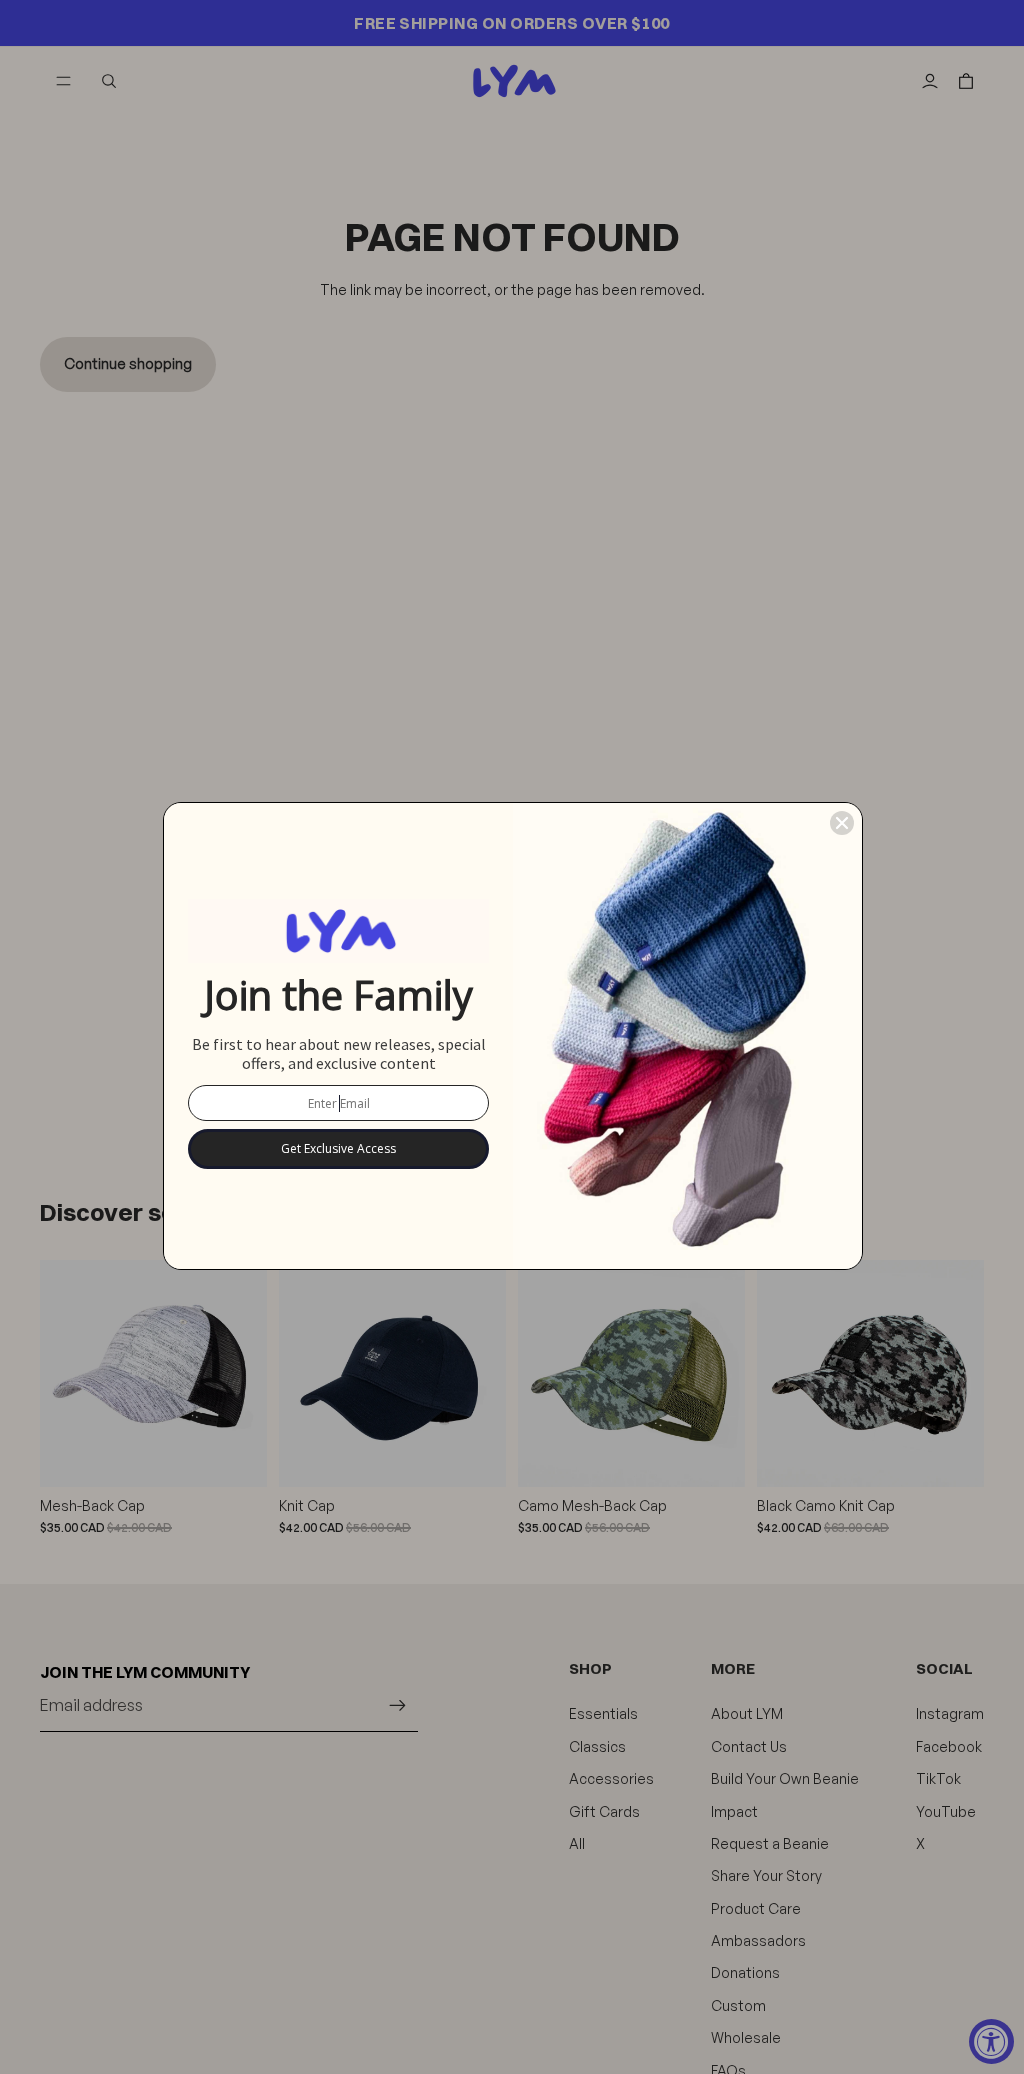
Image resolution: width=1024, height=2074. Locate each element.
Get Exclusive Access (338, 1148)
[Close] (842, 823)
